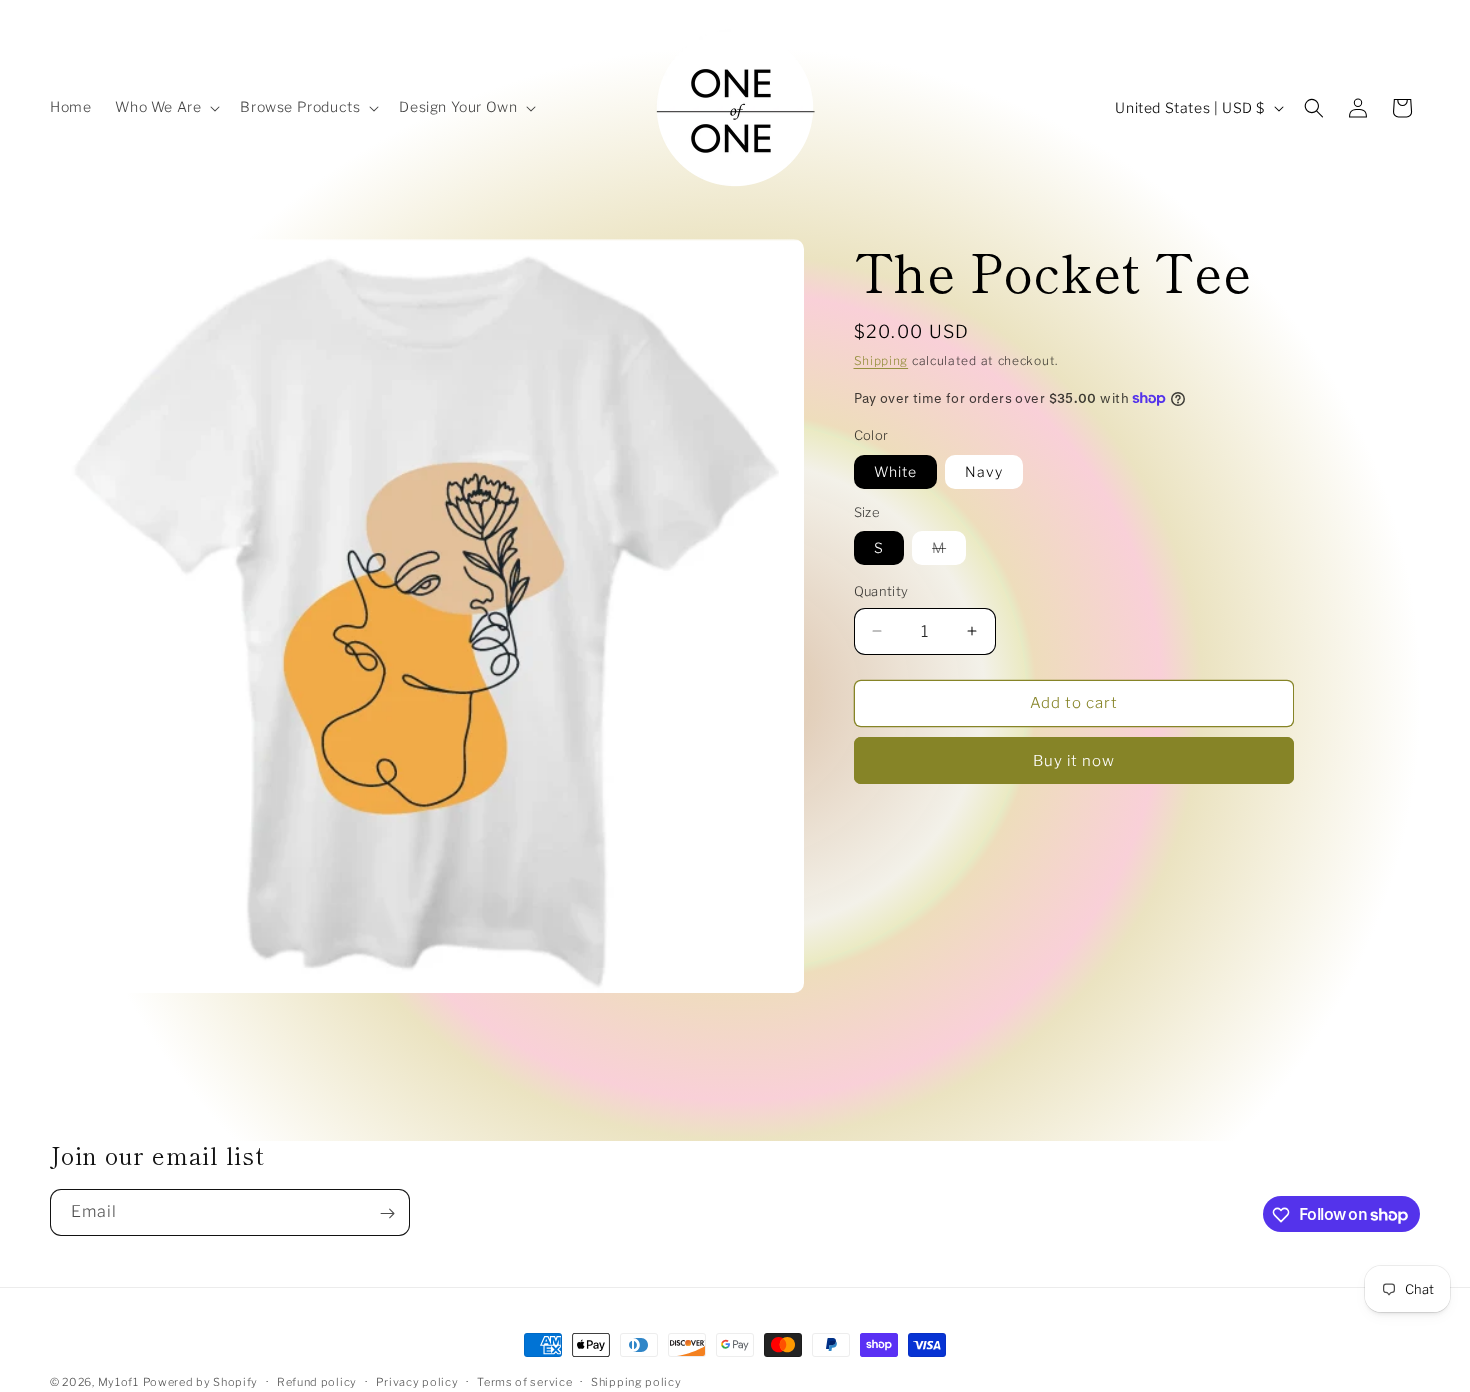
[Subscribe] (387, 1213)
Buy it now (1074, 760)
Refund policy (317, 1381)
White (895, 470)
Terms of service (524, 1381)
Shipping (881, 360)
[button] (165, 107)
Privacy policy (417, 1381)
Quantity (881, 591)
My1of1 (118, 1382)
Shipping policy (636, 1381)
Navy (984, 470)
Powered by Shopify (201, 1382)
